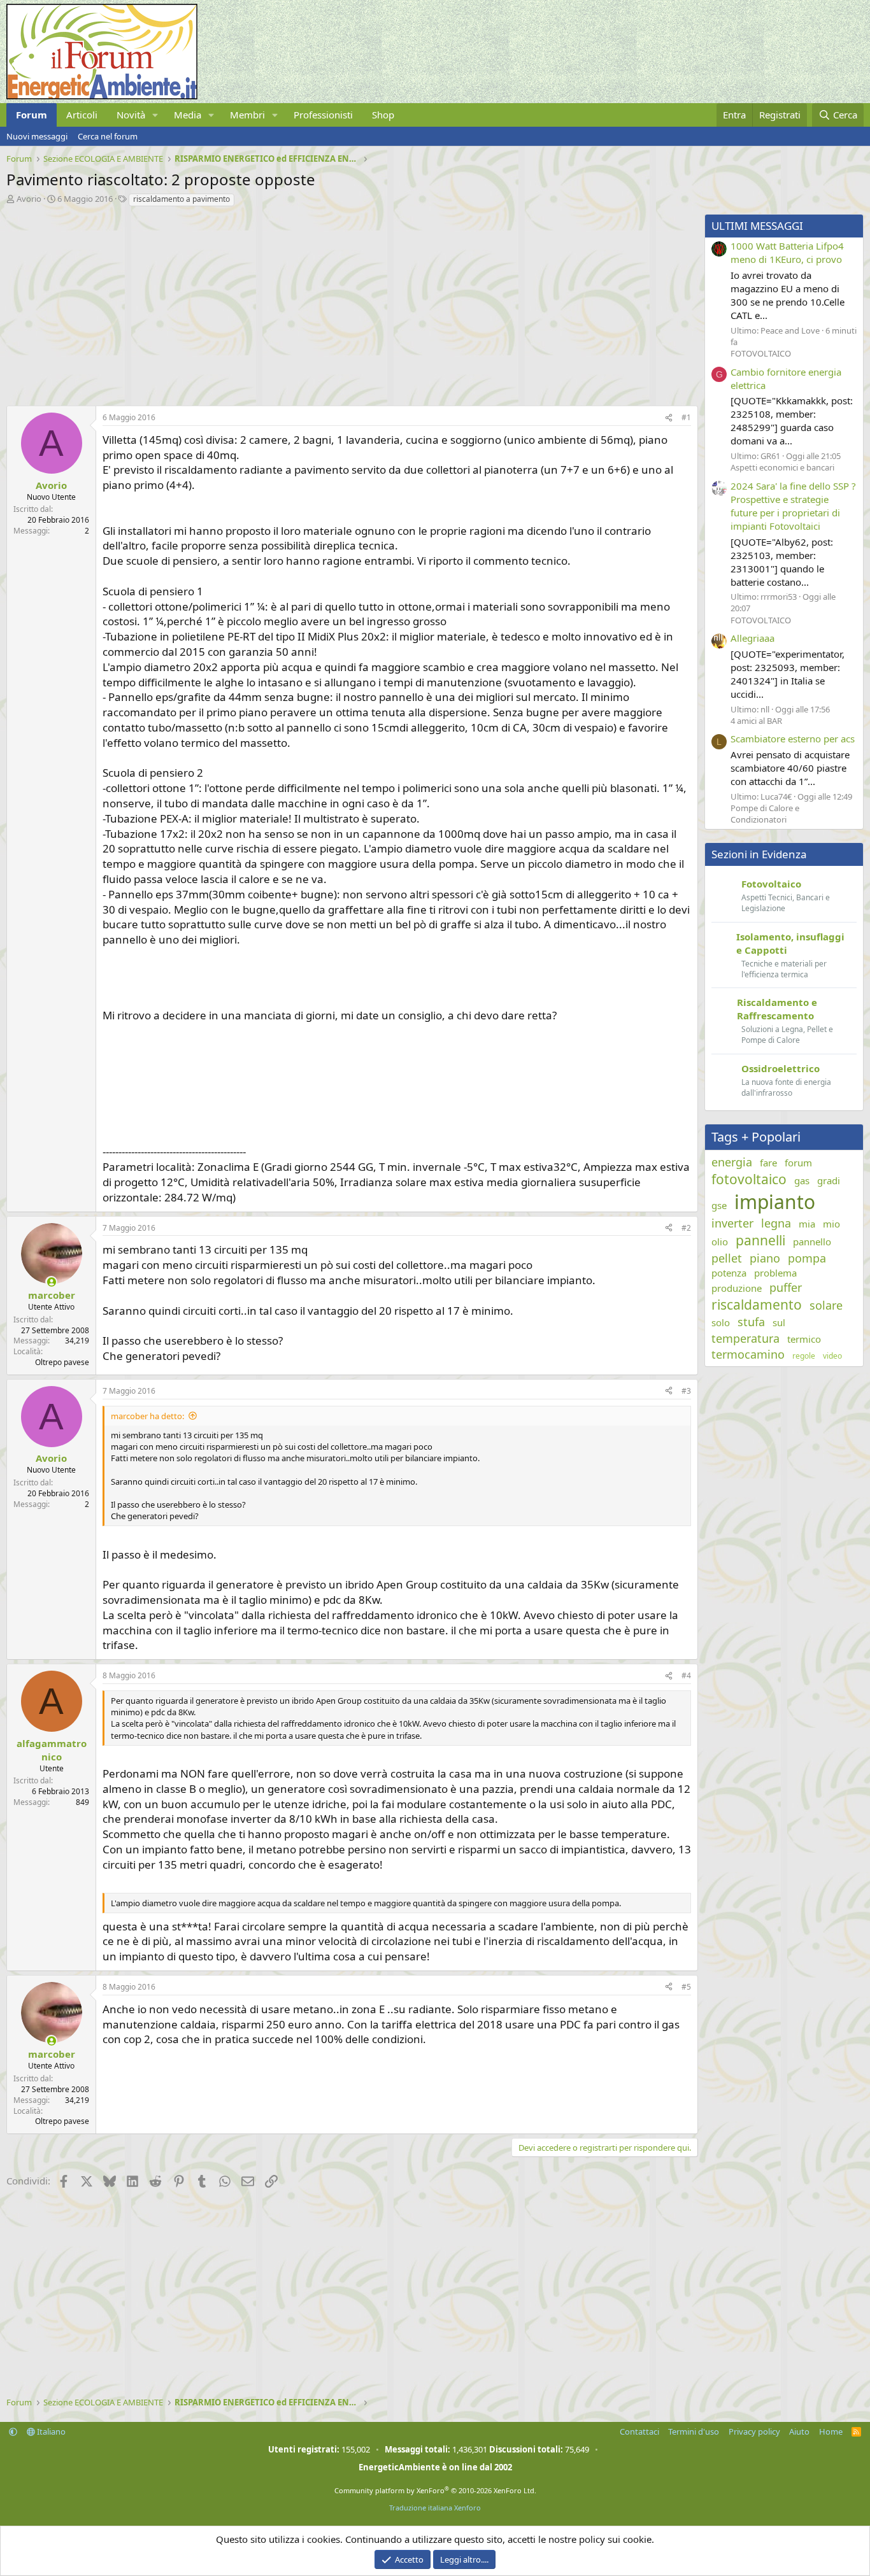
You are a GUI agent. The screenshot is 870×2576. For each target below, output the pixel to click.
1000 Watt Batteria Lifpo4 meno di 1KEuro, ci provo (787, 252)
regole (804, 1356)
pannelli (760, 1240)
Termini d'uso (694, 2431)
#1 (686, 417)
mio (831, 1224)
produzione (737, 1288)
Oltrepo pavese (62, 1362)
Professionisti (323, 115)
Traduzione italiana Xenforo (435, 2508)
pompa (807, 1258)
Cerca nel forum (108, 136)
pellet (727, 1258)
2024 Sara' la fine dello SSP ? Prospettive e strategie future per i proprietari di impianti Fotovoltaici (793, 506)
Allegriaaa (752, 638)
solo (721, 1322)
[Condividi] (669, 418)
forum (798, 1163)
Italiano (50, 2431)
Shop (383, 115)
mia (807, 1224)
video (832, 1356)
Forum (32, 115)
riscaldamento (757, 1305)
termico (804, 1339)
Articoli (82, 115)
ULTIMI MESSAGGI (757, 226)
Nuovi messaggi (37, 136)
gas (802, 1180)
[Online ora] (51, 1282)
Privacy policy (754, 2431)
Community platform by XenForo (435, 2490)
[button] (155, 115)
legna (776, 1223)
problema (775, 1273)
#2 (686, 1228)
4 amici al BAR (756, 721)
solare (826, 1305)
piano (765, 1258)
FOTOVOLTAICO (761, 353)
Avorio (29, 199)
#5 (686, 1987)
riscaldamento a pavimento (182, 199)
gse (719, 1205)
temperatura (745, 1338)
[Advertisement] (349, 303)
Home (831, 2431)
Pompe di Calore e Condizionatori (765, 814)
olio (720, 1242)
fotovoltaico (749, 1179)
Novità (131, 115)
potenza (729, 1273)
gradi (829, 1180)
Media (188, 115)
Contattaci (639, 2431)
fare (768, 1163)
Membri (247, 115)
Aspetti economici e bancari (782, 467)
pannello (812, 1242)
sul (779, 1322)
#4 (686, 1675)
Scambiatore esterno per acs (793, 739)
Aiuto (799, 2431)
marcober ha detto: (147, 1416)
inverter (732, 1223)
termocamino (748, 1354)
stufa (751, 1322)
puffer (786, 1287)
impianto (775, 1202)
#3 (686, 1391)
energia (732, 1162)
